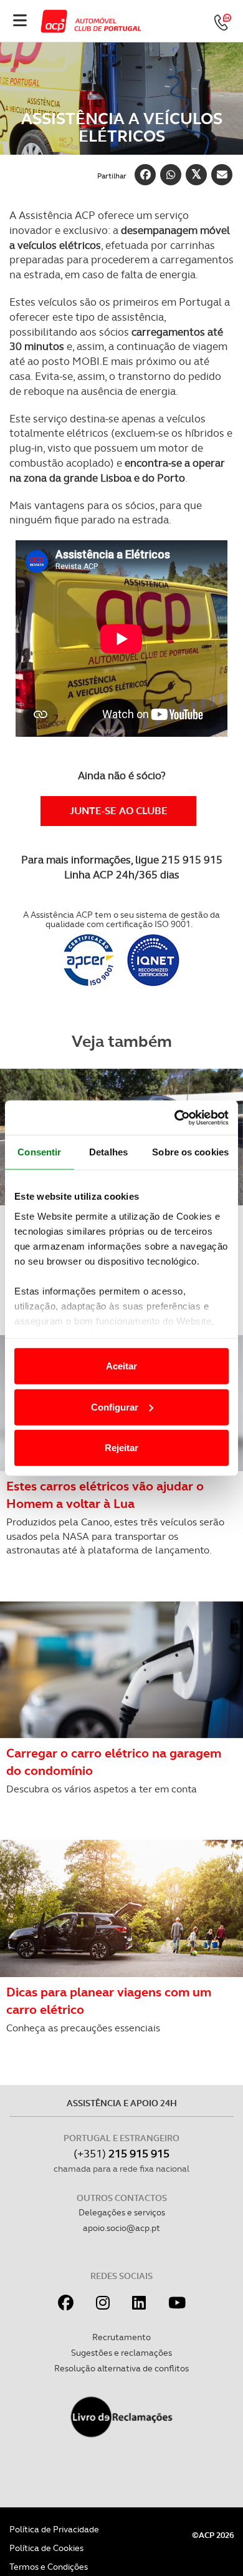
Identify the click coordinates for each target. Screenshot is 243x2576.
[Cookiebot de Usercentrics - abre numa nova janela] (175, 1117)
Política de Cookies (46, 2548)
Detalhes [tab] (108, 1152)
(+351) (121, 2153)
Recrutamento (121, 2337)
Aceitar (121, 1366)
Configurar (115, 1407)
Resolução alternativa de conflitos (121, 2368)
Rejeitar (121, 1448)
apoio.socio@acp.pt (121, 2228)
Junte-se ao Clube (119, 811)
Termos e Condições (49, 2567)
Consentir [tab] (39, 1152)
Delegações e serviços (122, 2212)
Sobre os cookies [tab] (190, 1152)
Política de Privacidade (54, 2529)
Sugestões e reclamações (121, 2353)
